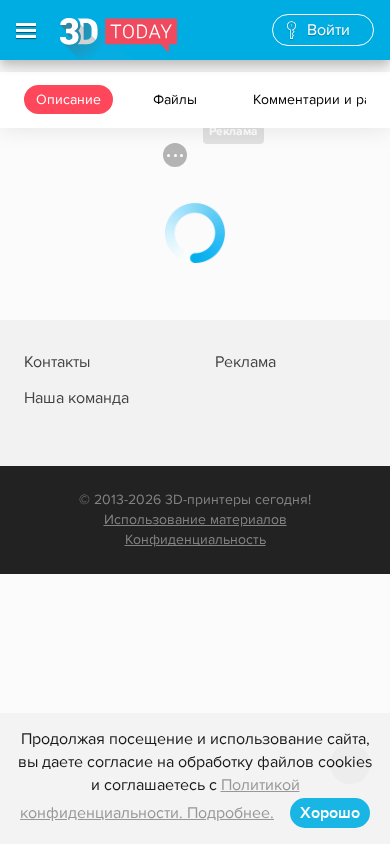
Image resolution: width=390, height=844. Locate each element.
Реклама (233, 131)
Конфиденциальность (195, 539)
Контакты (57, 362)
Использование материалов (195, 519)
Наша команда (76, 398)
